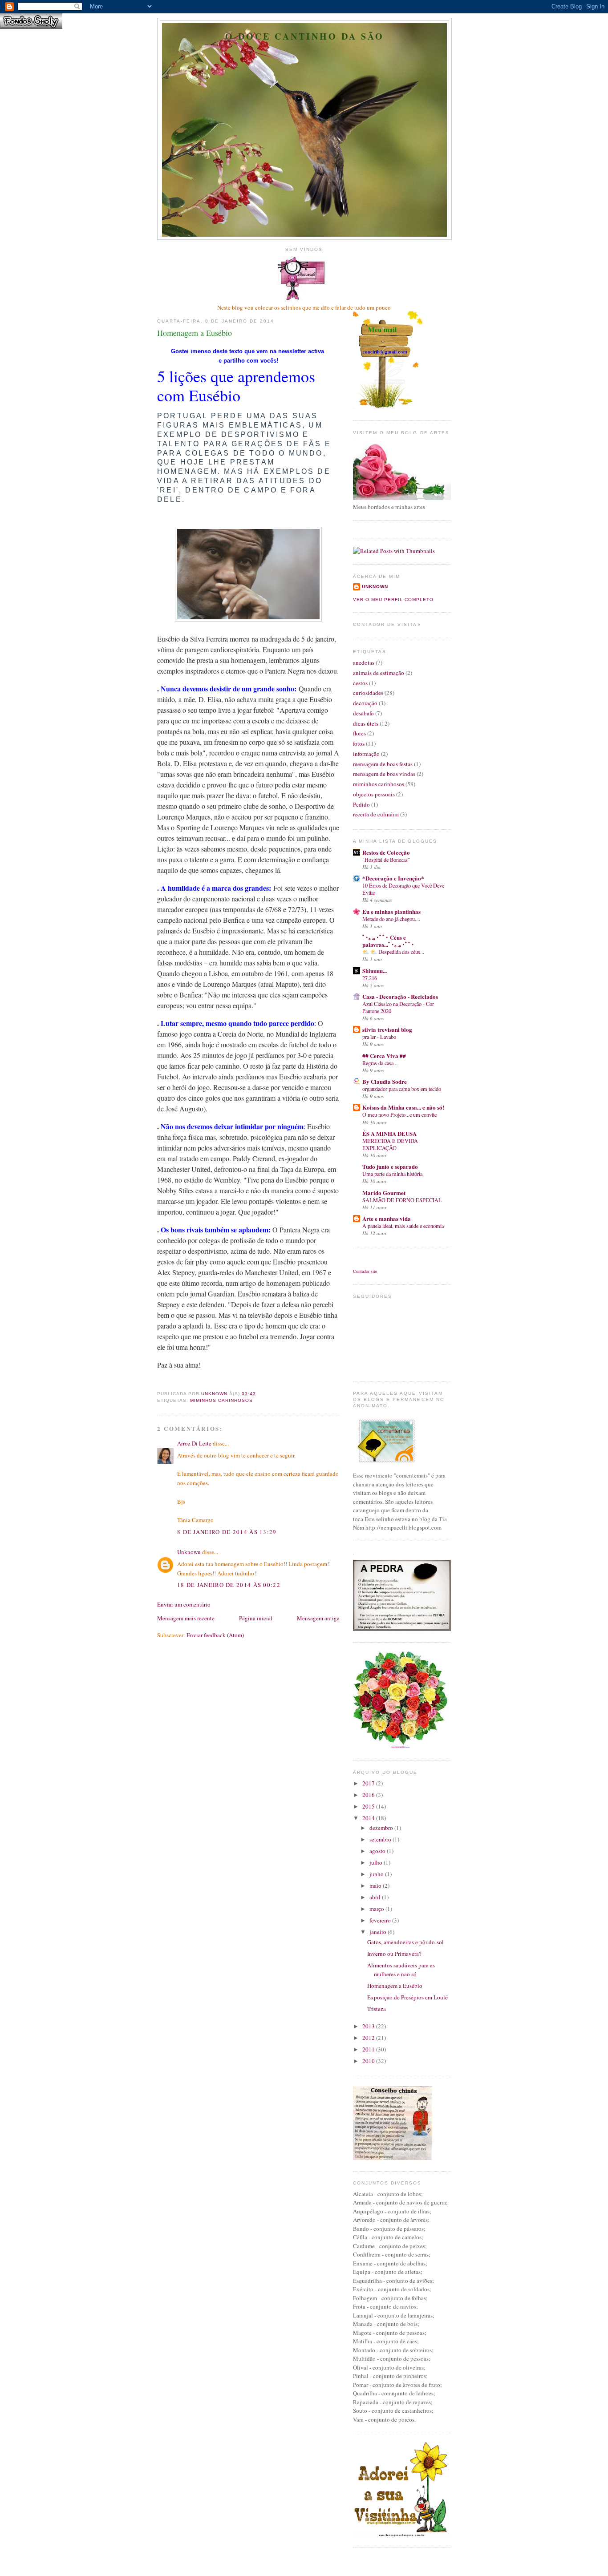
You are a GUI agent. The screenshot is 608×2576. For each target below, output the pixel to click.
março (377, 1909)
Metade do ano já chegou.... (391, 919)
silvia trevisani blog (387, 1029)
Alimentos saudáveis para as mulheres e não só (401, 1970)
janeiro (379, 1932)
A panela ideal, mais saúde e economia (403, 1226)
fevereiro (381, 1920)
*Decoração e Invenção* (393, 878)
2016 (369, 1795)
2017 (369, 1783)
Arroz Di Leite (194, 1443)
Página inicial (256, 1618)
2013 (369, 2026)
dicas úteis (366, 723)
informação (366, 754)
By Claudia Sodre (385, 1081)
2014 (369, 1818)
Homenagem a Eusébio (395, 1986)
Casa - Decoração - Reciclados (400, 996)
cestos (360, 683)
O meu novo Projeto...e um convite (399, 1114)
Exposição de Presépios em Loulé (407, 1997)
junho (377, 1874)
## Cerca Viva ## (384, 1056)
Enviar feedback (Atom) (215, 1635)
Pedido (361, 804)
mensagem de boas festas (383, 764)
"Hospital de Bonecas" (386, 860)
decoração (365, 703)
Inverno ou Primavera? (394, 1954)
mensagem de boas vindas (384, 774)
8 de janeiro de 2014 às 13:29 (227, 1532)
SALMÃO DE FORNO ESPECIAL (402, 1200)
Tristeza (377, 2009)
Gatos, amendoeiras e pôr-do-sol (405, 1942)
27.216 (370, 978)
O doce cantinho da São (305, 36)
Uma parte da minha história (392, 1174)
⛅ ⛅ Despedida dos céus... (393, 952)
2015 (369, 1806)
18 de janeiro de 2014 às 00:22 (229, 1585)
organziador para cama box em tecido (402, 1089)
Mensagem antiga (318, 1618)
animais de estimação (379, 673)
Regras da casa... (380, 1063)
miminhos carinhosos (221, 1400)
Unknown (189, 1552)
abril (376, 1897)
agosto (378, 1851)
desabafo (363, 713)
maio (376, 1886)
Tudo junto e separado (390, 1166)
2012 (369, 2038)
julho (377, 1862)
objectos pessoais (374, 794)
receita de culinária (376, 814)
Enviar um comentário (184, 1604)
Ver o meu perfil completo (393, 600)
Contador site (365, 1271)
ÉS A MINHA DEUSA (389, 1133)
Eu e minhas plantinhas (391, 911)
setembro (381, 1839)
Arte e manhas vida (387, 1218)
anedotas (364, 662)
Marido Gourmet (384, 1193)
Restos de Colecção (386, 852)
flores (359, 733)
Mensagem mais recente (186, 1618)
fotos (359, 743)
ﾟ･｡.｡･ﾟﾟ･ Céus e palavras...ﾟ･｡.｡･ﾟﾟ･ (388, 941)
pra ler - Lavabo (379, 1037)
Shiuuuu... (375, 971)
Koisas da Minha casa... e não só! (403, 1107)
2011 (369, 2049)
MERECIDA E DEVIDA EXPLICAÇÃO (390, 1144)
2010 (369, 2061)
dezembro (382, 1828)
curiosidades (368, 693)
